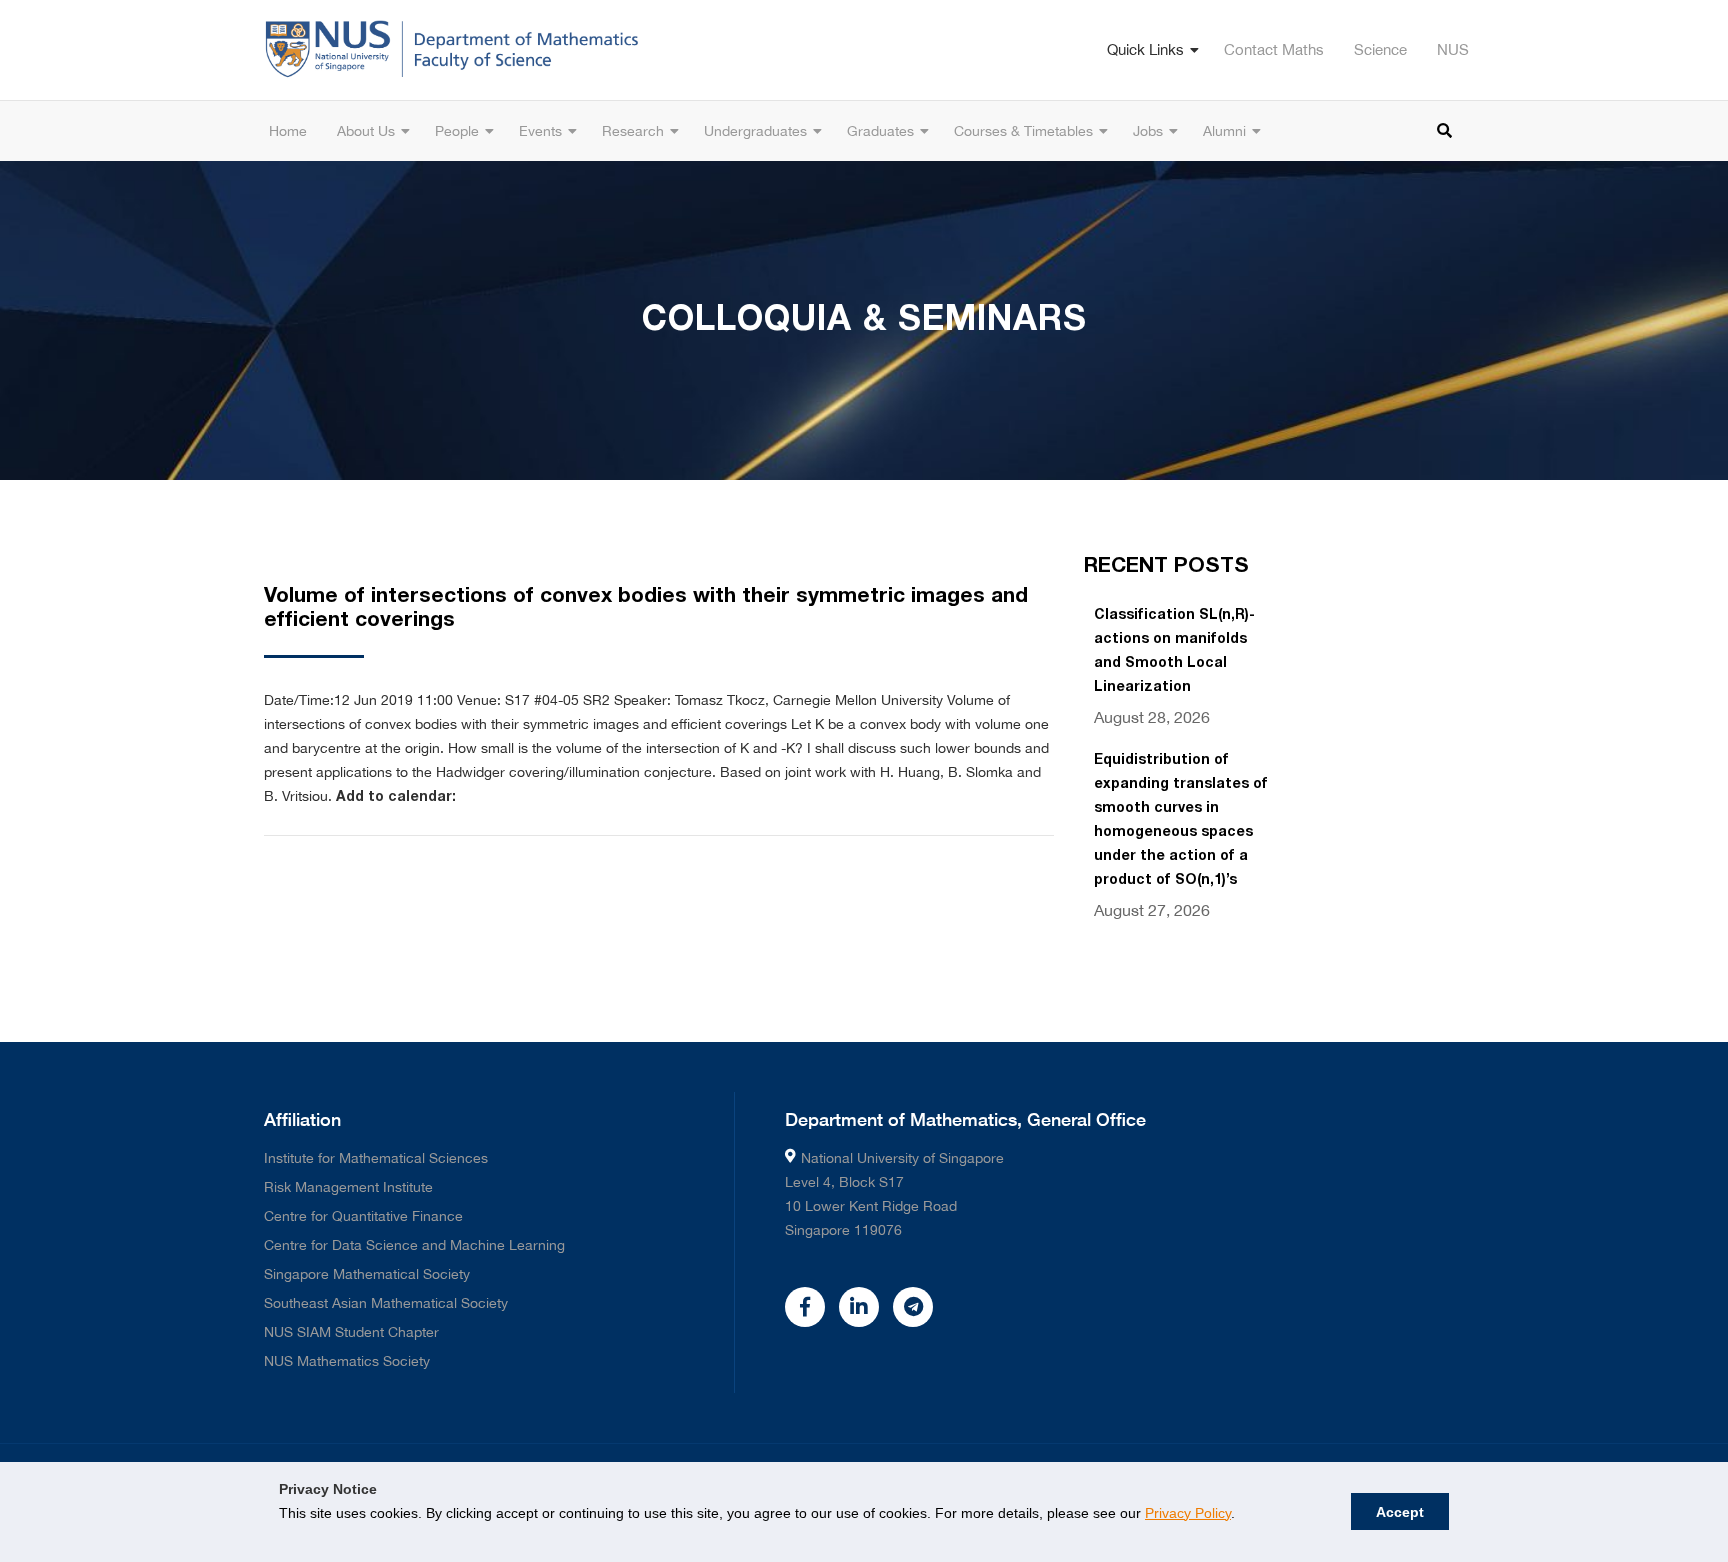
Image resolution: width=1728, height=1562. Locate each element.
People (457, 131)
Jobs (1148, 131)
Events (540, 131)
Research (633, 131)
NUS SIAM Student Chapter (351, 1332)
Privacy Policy (1188, 1513)
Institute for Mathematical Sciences (376, 1158)
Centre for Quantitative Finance (363, 1216)
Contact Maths (1274, 49)
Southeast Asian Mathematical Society (386, 1303)
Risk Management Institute (348, 1187)
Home (288, 131)
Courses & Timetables (1023, 131)
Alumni (1224, 131)
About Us (366, 131)
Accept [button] (1400, 1512)
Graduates (880, 131)
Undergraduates (755, 131)
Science (1380, 49)
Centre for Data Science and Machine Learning (414, 1245)
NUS (1453, 49)
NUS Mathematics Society (347, 1361)
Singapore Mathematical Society (367, 1274)
